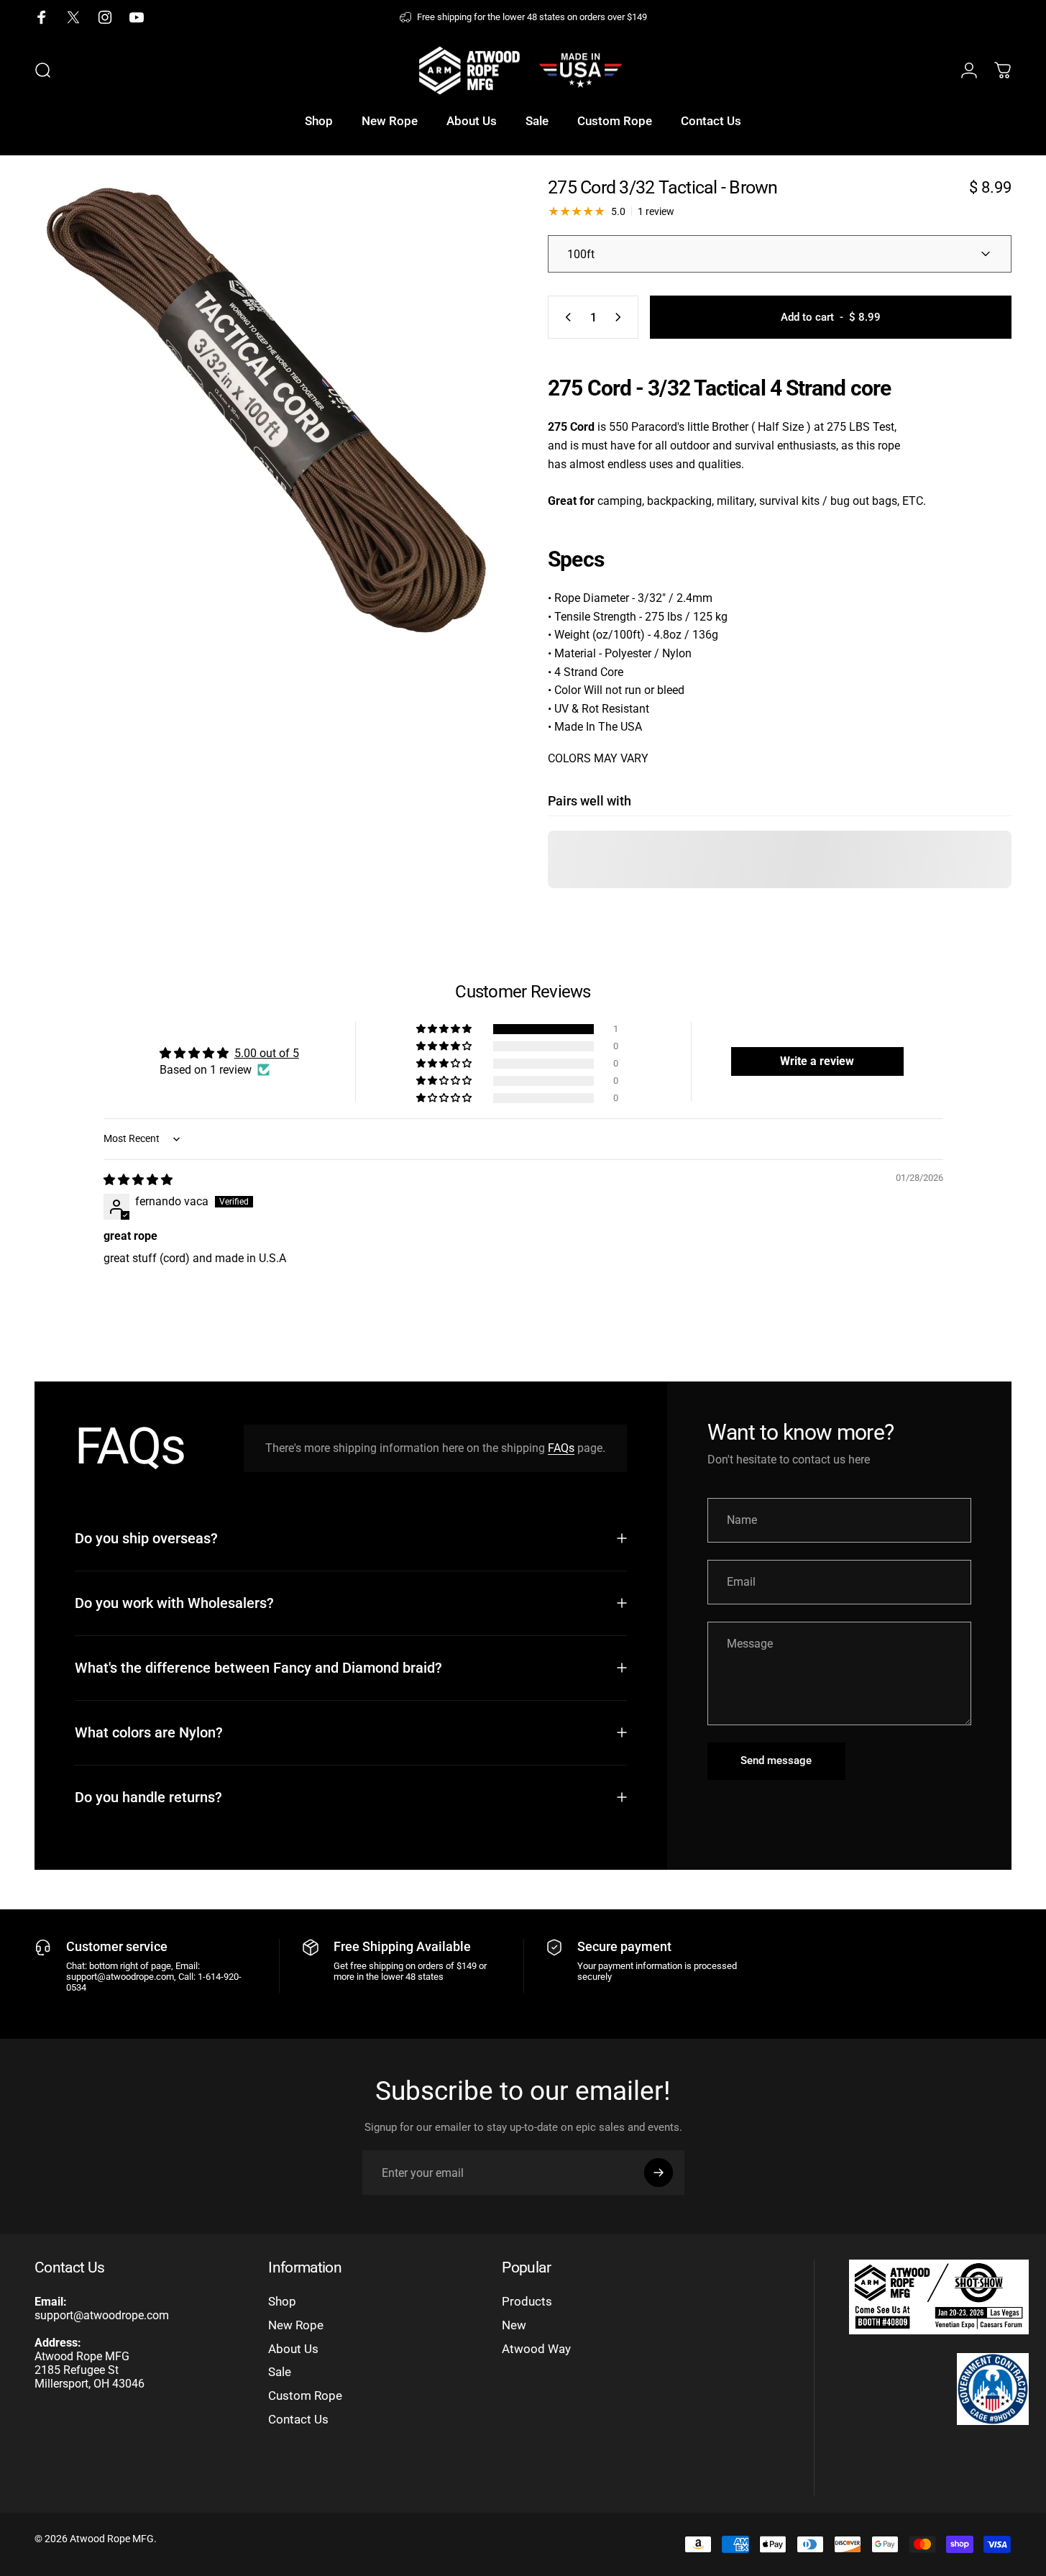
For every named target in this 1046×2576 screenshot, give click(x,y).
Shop (282, 2302)
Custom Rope (305, 2396)
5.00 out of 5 (267, 1053)
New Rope (296, 2325)
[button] (445, 1029)
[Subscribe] (659, 2173)
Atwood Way (536, 2349)
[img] (138, 1180)
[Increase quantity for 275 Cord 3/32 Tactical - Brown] (621, 317)
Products (527, 2302)
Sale (280, 2372)
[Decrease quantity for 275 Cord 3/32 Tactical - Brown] (565, 317)
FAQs (561, 1448)
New (514, 2325)
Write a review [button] (817, 1061)
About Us (293, 2349)
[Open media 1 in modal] (266, 410)
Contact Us (298, 2420)
